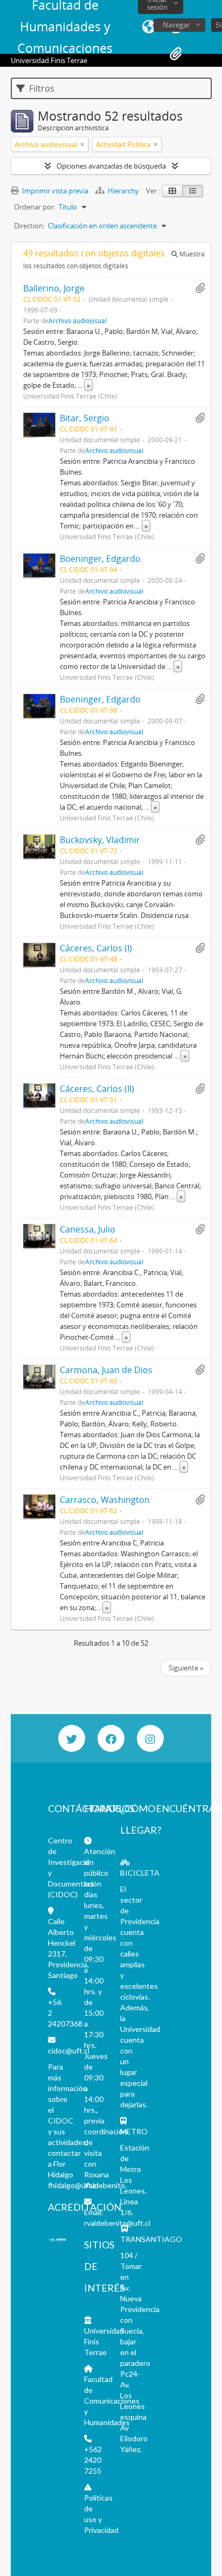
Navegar (176, 25)
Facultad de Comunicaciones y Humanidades (112, 2401)
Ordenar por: (35, 207)
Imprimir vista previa (54, 191)
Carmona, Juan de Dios (106, 1370)
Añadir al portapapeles (200, 288)
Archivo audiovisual (78, 321)
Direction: (29, 226)
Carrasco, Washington (105, 1500)
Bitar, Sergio (85, 418)
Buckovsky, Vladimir (100, 840)
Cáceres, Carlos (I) (96, 948)
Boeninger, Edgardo (100, 559)
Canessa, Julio (88, 1229)
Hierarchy (123, 191)
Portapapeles (176, 54)
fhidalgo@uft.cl (73, 2185)
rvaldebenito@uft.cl (117, 2223)
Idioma (149, 27)
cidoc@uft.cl (69, 2051)
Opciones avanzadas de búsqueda (111, 166)
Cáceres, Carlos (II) (97, 1089)
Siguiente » (186, 1668)
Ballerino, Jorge (54, 288)
